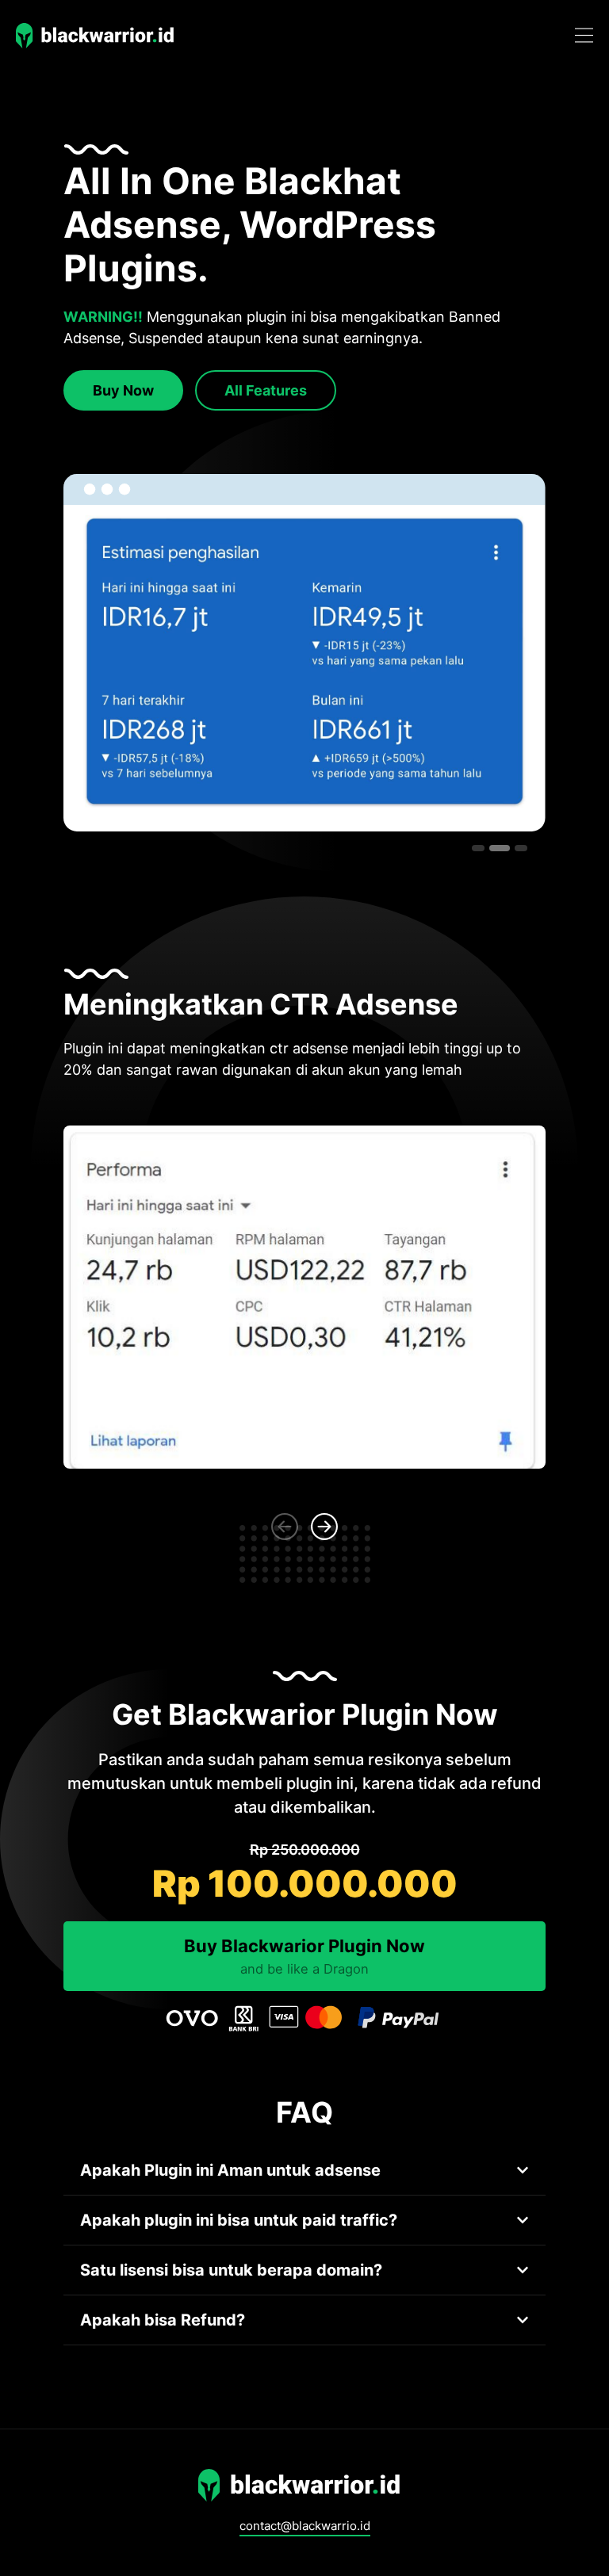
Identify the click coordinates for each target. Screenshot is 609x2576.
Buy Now (123, 390)
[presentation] (285, 1527)
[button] (478, 848)
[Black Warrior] (99, 35)
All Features (266, 390)
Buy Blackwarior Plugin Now (304, 1956)
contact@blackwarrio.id (305, 2526)
